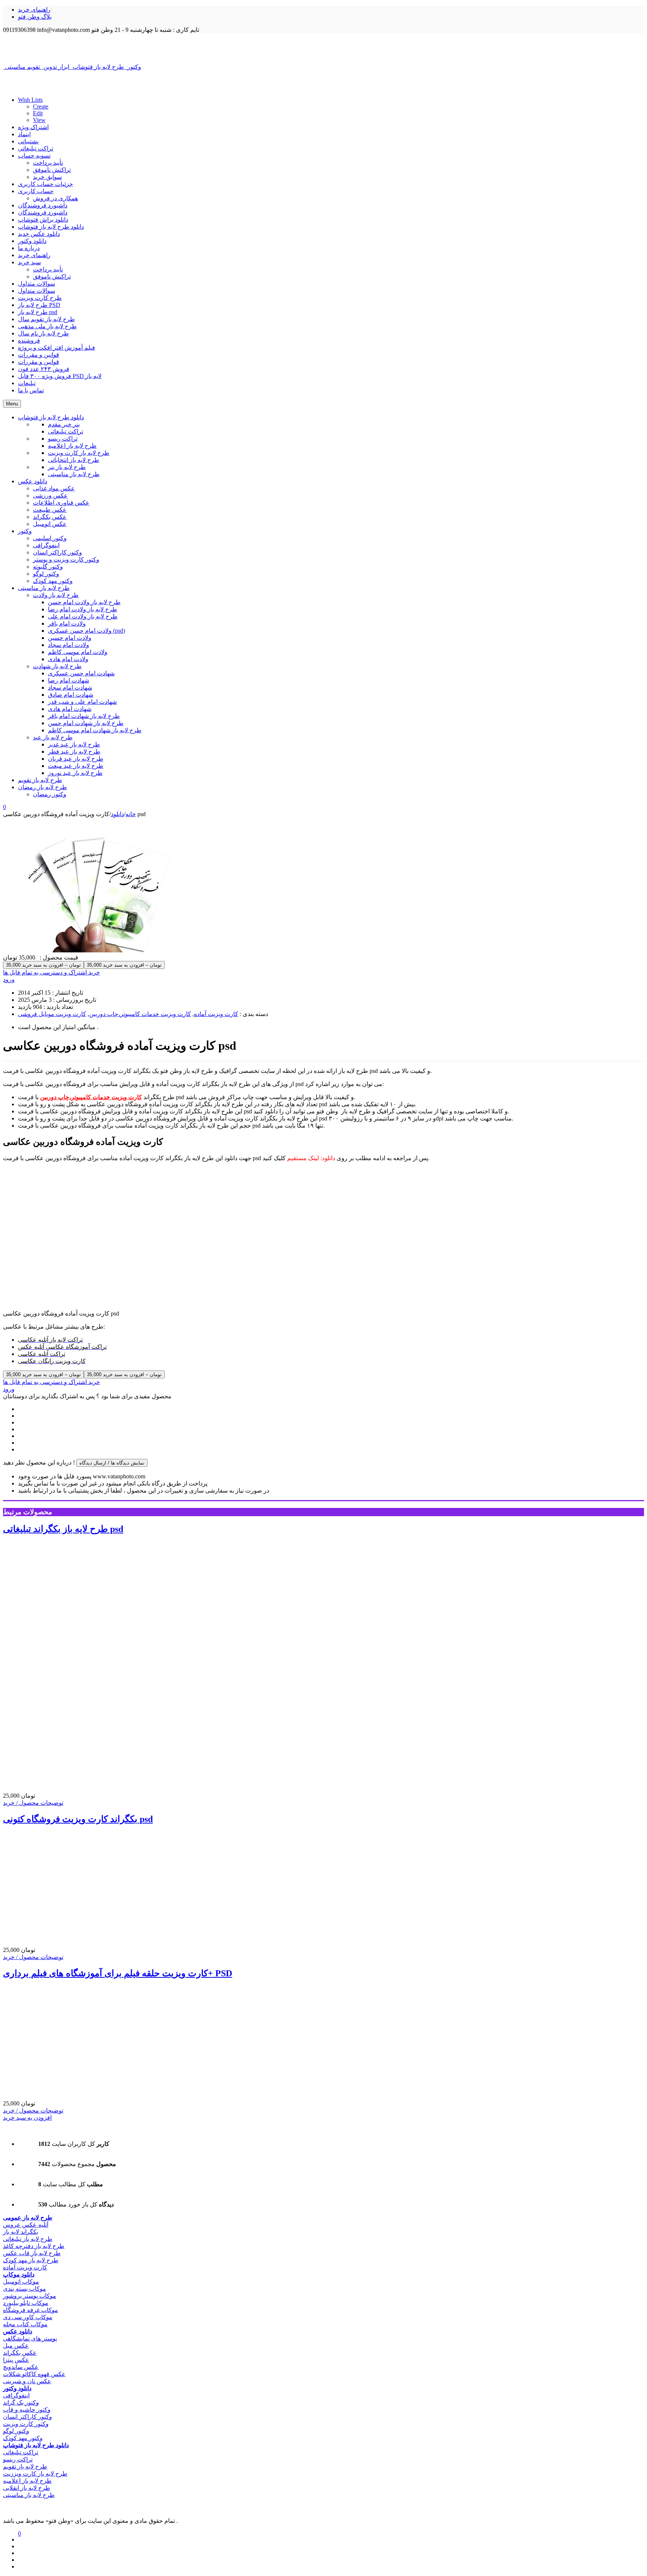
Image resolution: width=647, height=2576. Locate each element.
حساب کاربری (36, 191)
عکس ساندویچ (21, 2367)
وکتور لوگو (16, 2431)
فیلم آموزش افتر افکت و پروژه (57, 348)
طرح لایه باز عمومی (28, 2218)
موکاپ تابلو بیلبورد (26, 2303)
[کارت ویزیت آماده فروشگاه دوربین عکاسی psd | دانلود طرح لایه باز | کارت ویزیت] (323, 48)
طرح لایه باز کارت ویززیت (35, 2474)
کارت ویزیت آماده (216, 1014)
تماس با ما (31, 390)
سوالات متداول (37, 284)
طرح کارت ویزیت (40, 298)
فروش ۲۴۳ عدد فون (44, 369)
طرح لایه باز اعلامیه (27, 2481)
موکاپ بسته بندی (25, 2289)
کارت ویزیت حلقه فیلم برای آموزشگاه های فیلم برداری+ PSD (118, 1973)
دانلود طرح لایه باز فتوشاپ (51, 227)
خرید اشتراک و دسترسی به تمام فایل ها (51, 972)
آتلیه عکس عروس (26, 2225)
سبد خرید (29, 262)
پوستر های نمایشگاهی (30, 2338)
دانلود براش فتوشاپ (43, 220)
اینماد (24, 134)
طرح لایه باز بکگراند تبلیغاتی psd (63, 1529)
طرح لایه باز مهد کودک (31, 2260)
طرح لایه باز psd (38, 312)
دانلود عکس (18, 2331)
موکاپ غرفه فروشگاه (31, 2310)
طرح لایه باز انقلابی (27, 2488)
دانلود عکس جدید (39, 234)
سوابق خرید (47, 177)
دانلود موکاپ (19, 2274)
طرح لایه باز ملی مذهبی (47, 326)
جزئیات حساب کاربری (45, 184)
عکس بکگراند (20, 2353)
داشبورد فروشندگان (43, 205)
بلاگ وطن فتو (35, 17)
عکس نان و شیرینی (27, 2381)
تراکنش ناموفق (52, 170)
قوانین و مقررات (39, 355)
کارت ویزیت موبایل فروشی (52, 1014)
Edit (38, 113)
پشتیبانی (28, 141)
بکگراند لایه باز (21, 2232)
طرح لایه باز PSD (39, 305)
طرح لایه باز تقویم (25, 2466)
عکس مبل (16, 2346)
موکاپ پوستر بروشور (30, 2296)
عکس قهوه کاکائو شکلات (34, 2374)
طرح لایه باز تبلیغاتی (28, 2239)
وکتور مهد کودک (23, 2438)
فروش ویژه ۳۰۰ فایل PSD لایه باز (60, 376)
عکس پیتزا (16, 2360)
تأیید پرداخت (48, 163)
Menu (12, 404)
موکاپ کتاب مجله (25, 2324)
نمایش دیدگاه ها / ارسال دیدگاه (112, 1463)
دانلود (117, 814)
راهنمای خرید (34, 10)
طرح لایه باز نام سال (43, 333)
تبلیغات (27, 383)
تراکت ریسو (18, 2459)
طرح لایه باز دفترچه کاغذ (34, 2246)
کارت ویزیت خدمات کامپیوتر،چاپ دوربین (140, 1014)
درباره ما (29, 248)
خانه (131, 814)
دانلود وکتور (32, 241)
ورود (9, 980)
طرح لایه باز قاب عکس (32, 2253)
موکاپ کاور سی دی (28, 2317)
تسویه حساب (34, 156)
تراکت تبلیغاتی (36, 148)
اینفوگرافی (16, 2395)
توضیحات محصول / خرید (33, 1803)
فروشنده (29, 340)
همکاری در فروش (55, 198)
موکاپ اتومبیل (21, 2282)
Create (41, 107)
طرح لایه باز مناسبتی (29, 2495)
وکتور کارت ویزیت (26, 2424)
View (39, 120)
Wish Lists (30, 100)
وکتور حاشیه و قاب (27, 2410)
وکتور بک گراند (21, 2402)
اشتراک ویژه (33, 127)
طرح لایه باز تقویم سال (46, 319)
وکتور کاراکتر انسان (28, 2417)
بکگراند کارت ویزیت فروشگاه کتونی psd (78, 1819)
